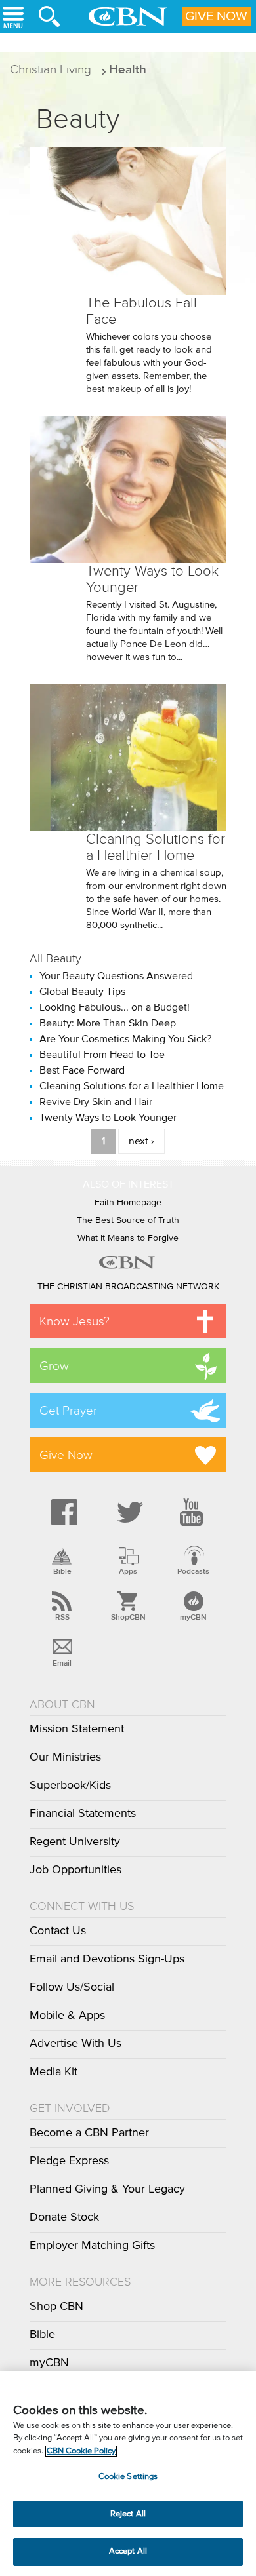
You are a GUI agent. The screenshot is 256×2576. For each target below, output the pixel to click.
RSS (62, 1617)
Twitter (128, 1512)
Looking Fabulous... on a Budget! (115, 1007)
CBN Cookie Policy (81, 2451)
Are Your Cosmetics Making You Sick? (125, 1039)
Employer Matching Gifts (92, 2246)
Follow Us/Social (72, 1987)
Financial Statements (83, 1814)
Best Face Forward (82, 1070)
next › (141, 1141)
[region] (128, 2474)
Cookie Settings (128, 2477)
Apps (128, 1571)
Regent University (75, 1842)
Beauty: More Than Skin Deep (108, 1023)
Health (128, 69)
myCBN (193, 1617)
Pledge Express (69, 2161)
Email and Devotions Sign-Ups (107, 1959)
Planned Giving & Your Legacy (107, 2189)
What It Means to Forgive (128, 1238)
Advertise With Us (75, 2044)
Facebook (62, 1512)
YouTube (194, 1512)
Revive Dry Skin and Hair (96, 1102)
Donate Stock (64, 2217)
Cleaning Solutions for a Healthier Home (156, 847)
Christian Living (51, 69)
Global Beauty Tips (82, 992)
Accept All (128, 2551)
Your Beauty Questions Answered (116, 976)
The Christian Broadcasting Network (128, 1287)
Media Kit (53, 2072)
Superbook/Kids (70, 1786)
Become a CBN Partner (89, 2133)
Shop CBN (56, 2307)
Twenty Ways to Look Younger (108, 1118)
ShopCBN (128, 1617)
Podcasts (193, 1571)
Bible (62, 1571)
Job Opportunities (75, 1870)
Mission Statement (77, 1729)
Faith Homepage (128, 1203)
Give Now (216, 16)
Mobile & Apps (67, 2016)
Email (62, 1663)
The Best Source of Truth (128, 1220)
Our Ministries (65, 1757)
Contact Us (58, 1931)
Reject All (128, 2514)
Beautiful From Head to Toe (102, 1055)
